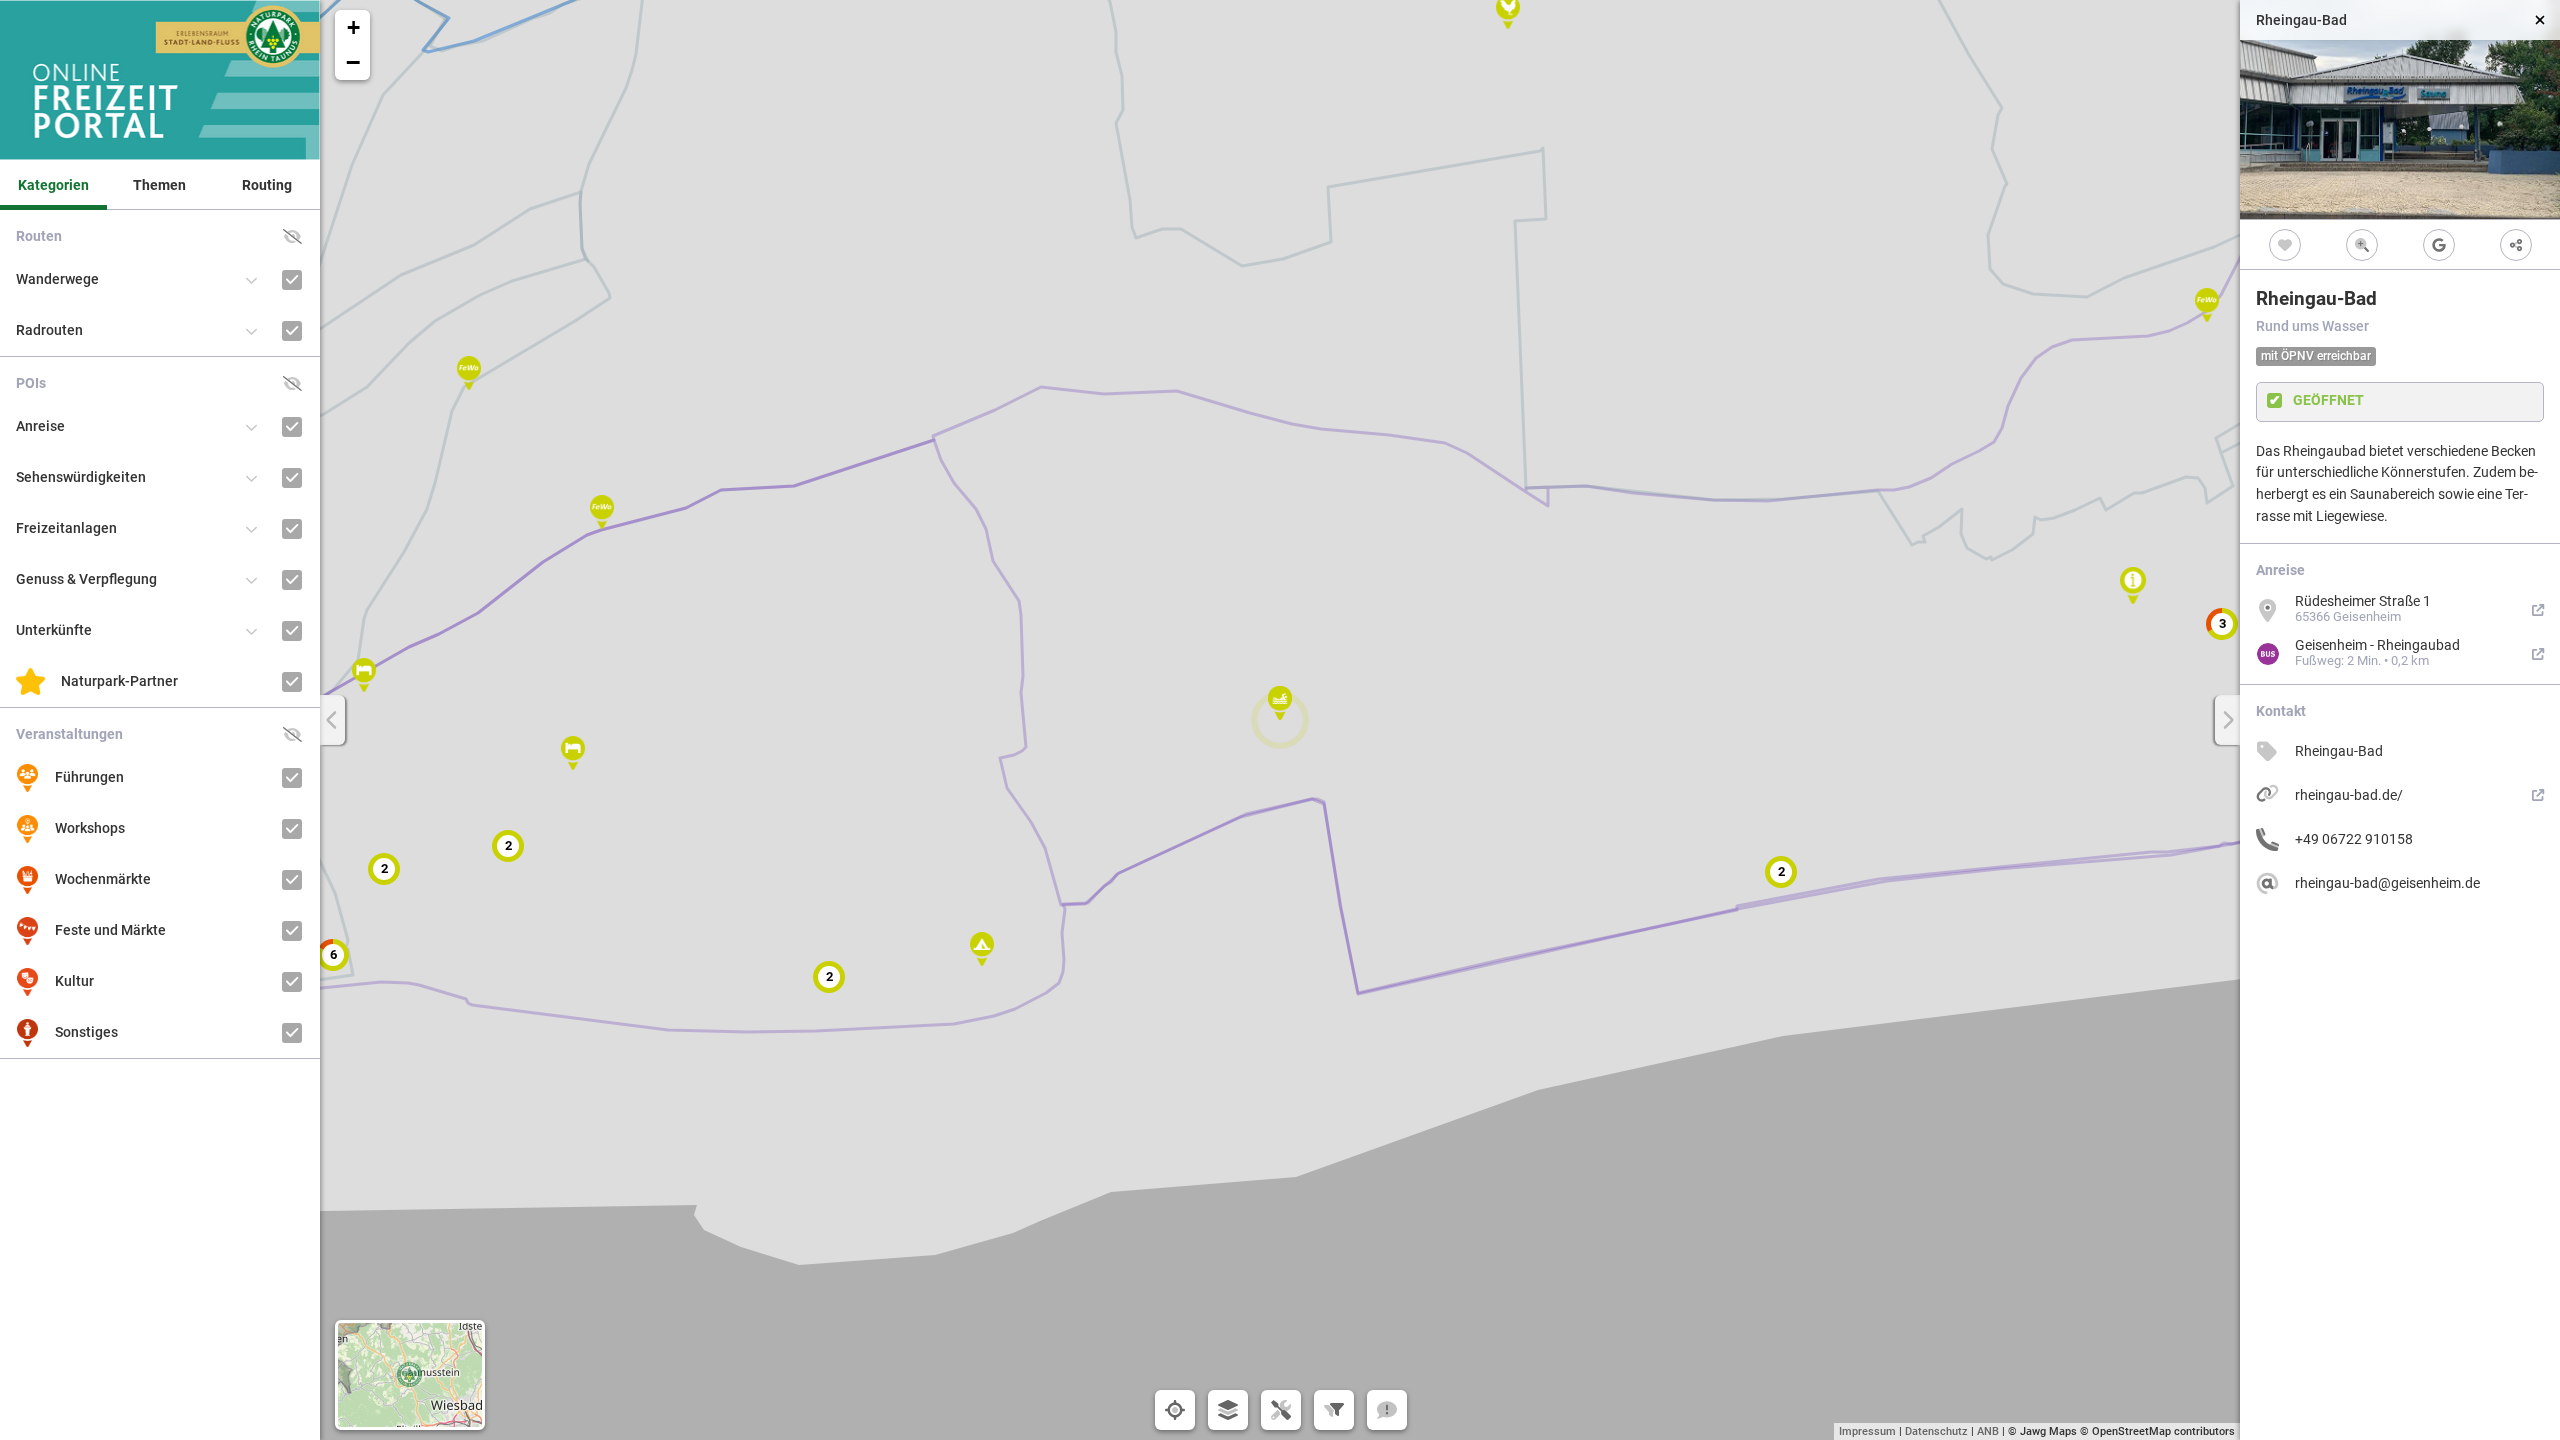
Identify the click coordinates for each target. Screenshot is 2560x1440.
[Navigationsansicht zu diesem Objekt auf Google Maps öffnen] (2438, 244)
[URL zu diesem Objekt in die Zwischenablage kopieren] (2515, 244)
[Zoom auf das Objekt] (2361, 244)
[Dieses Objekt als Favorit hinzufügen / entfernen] (2284, 244)
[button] (1280, 703)
